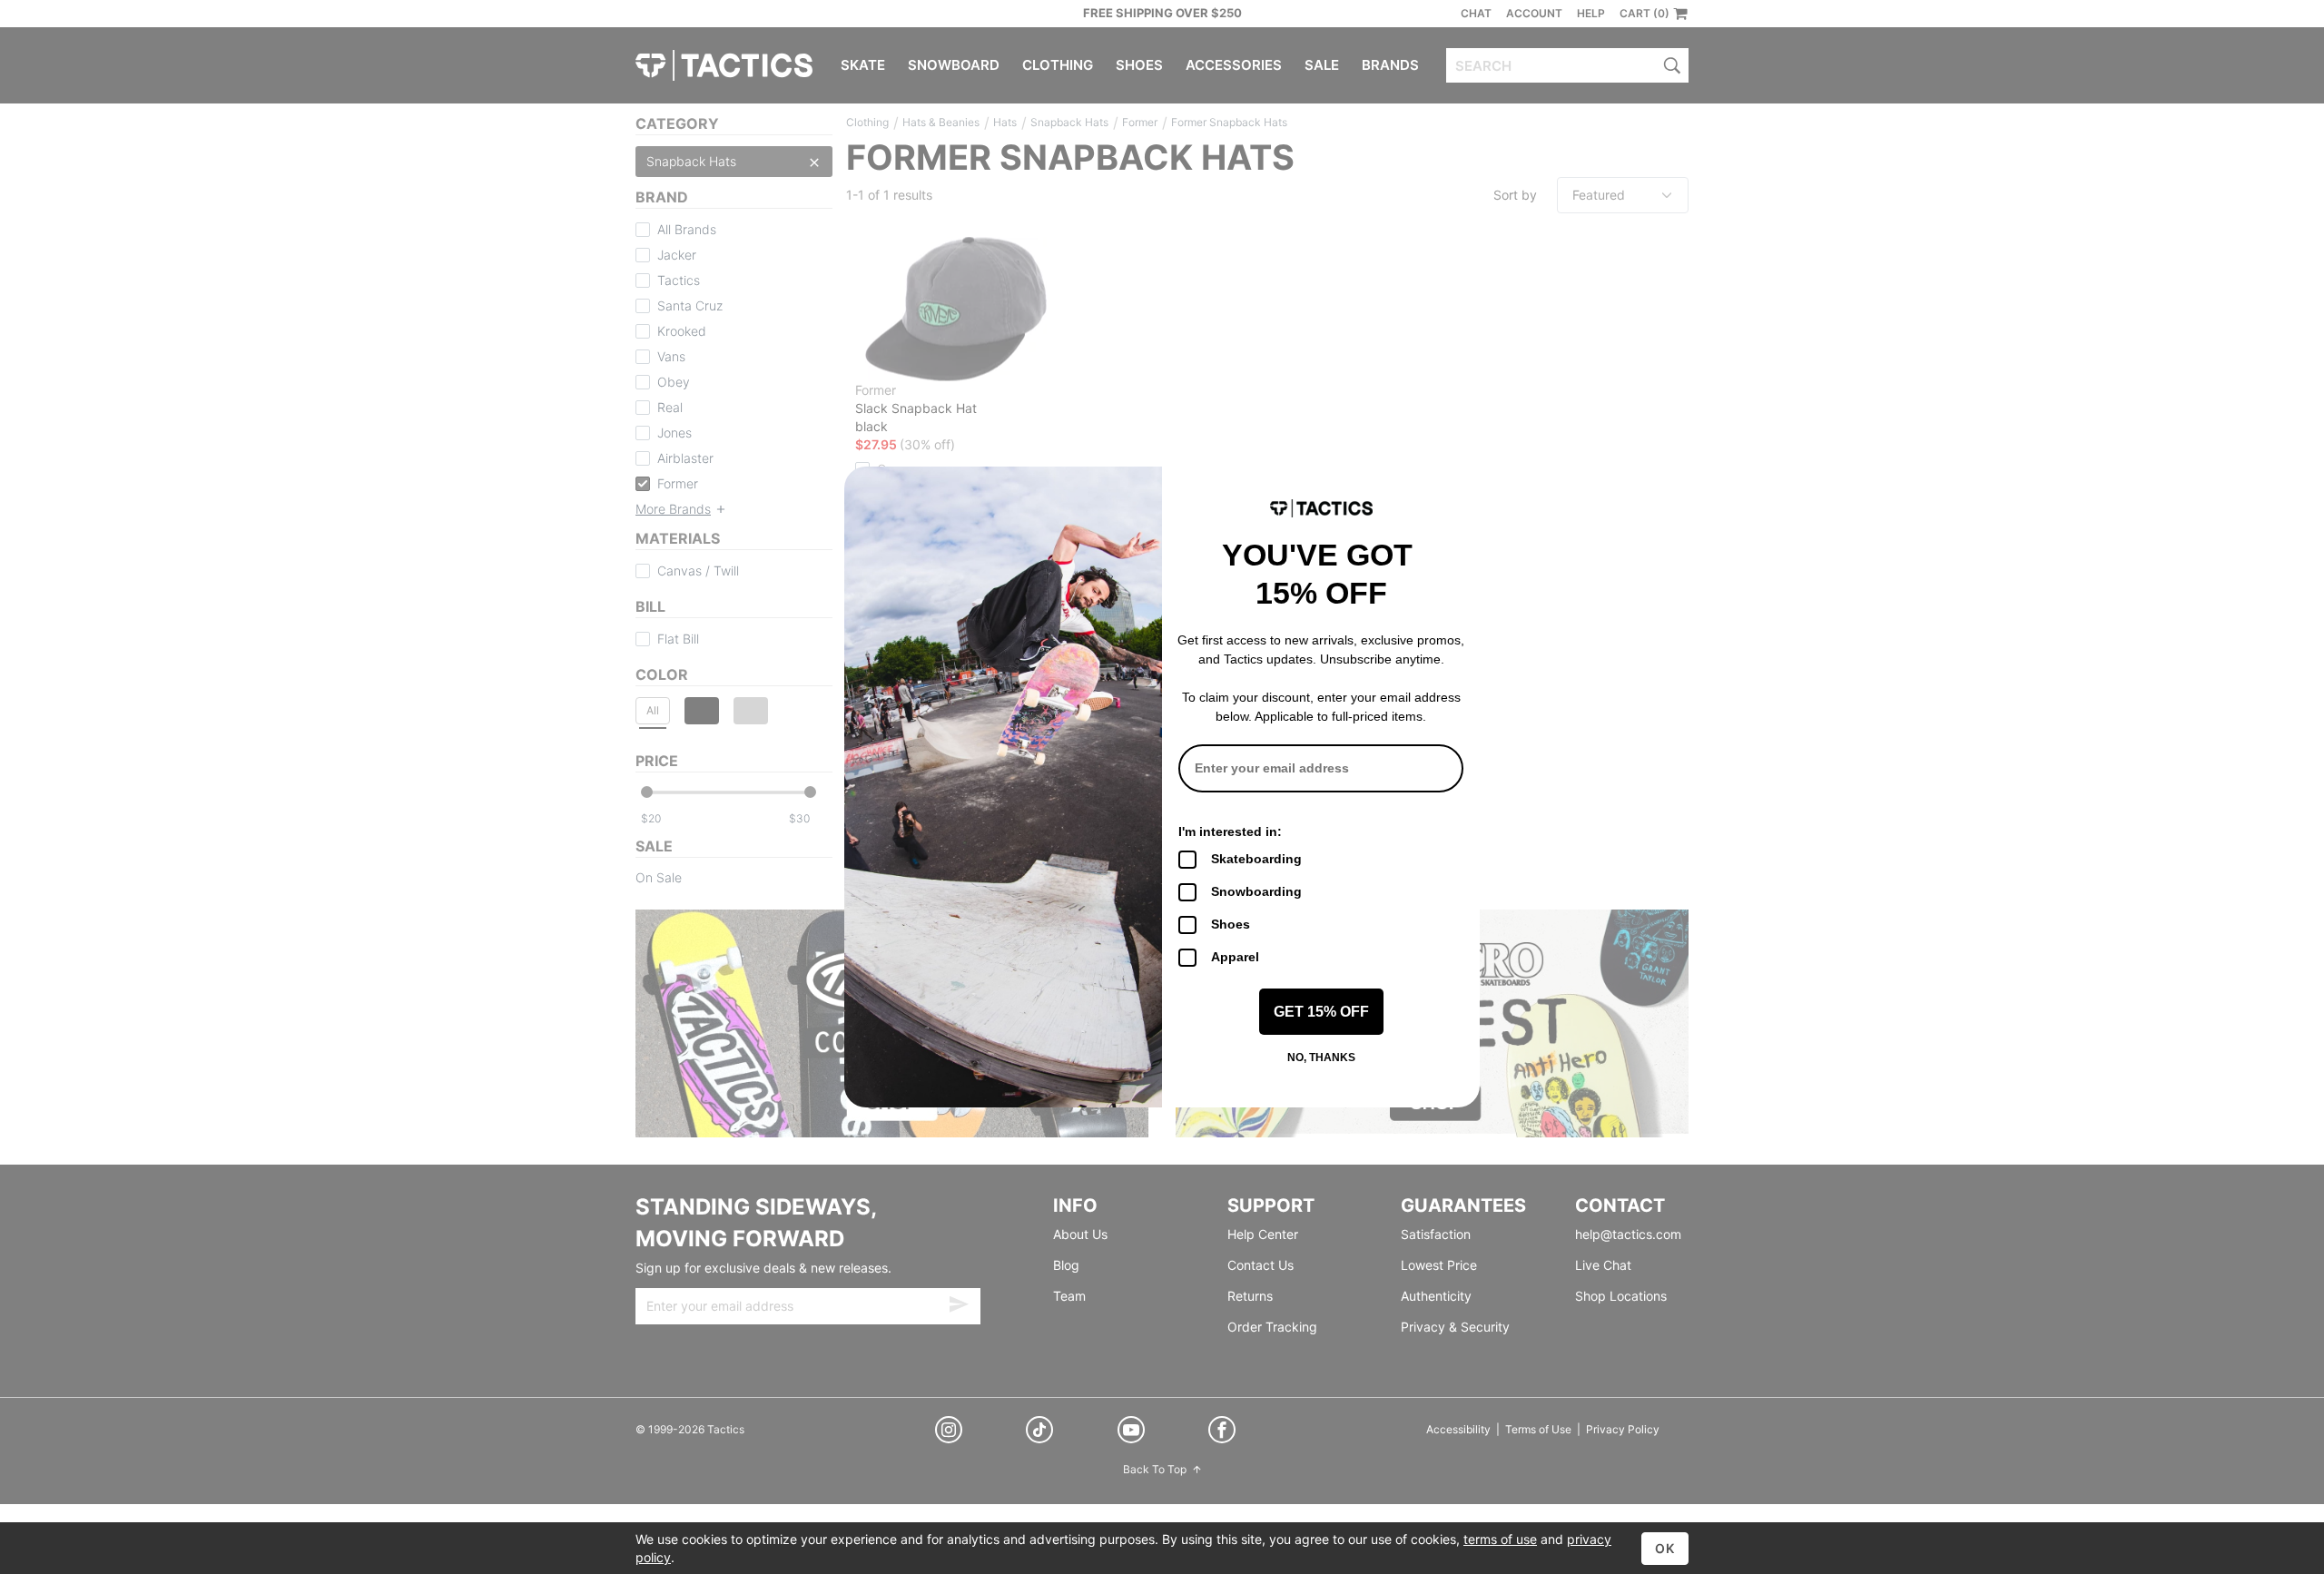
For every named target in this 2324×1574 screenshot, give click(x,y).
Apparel (1235, 957)
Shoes (1231, 924)
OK (1665, 1548)
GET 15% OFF (1321, 1012)
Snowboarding (1256, 891)
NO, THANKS (1321, 1058)
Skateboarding (1256, 859)
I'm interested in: (1230, 831)
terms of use (1500, 1539)
